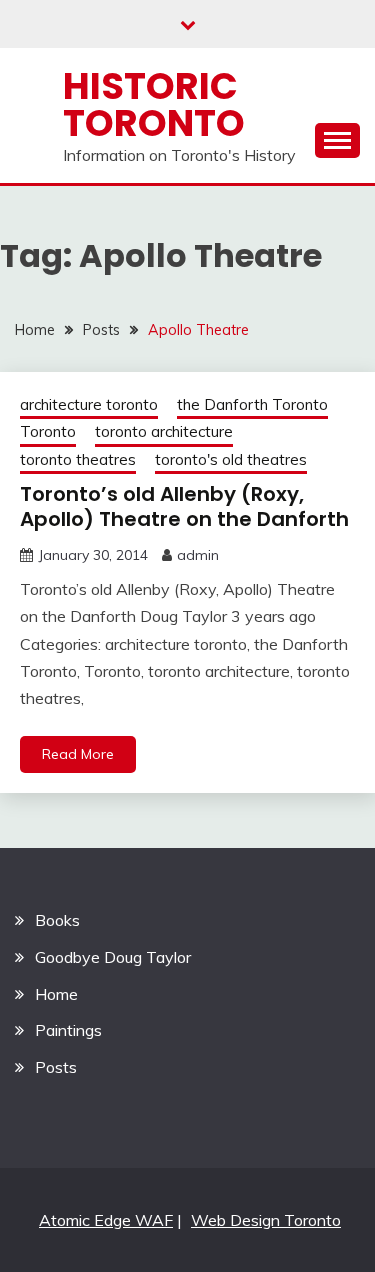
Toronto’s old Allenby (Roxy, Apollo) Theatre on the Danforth (184, 506)
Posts (56, 1067)
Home (56, 994)
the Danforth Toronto (252, 404)
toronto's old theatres (231, 459)
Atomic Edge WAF (106, 1220)
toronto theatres (78, 459)
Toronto (48, 431)
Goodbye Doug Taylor (113, 957)
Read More (78, 754)
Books (57, 920)
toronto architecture (164, 431)
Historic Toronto (154, 104)
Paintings (68, 1030)
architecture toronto (89, 404)
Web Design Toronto (266, 1220)
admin (198, 555)
